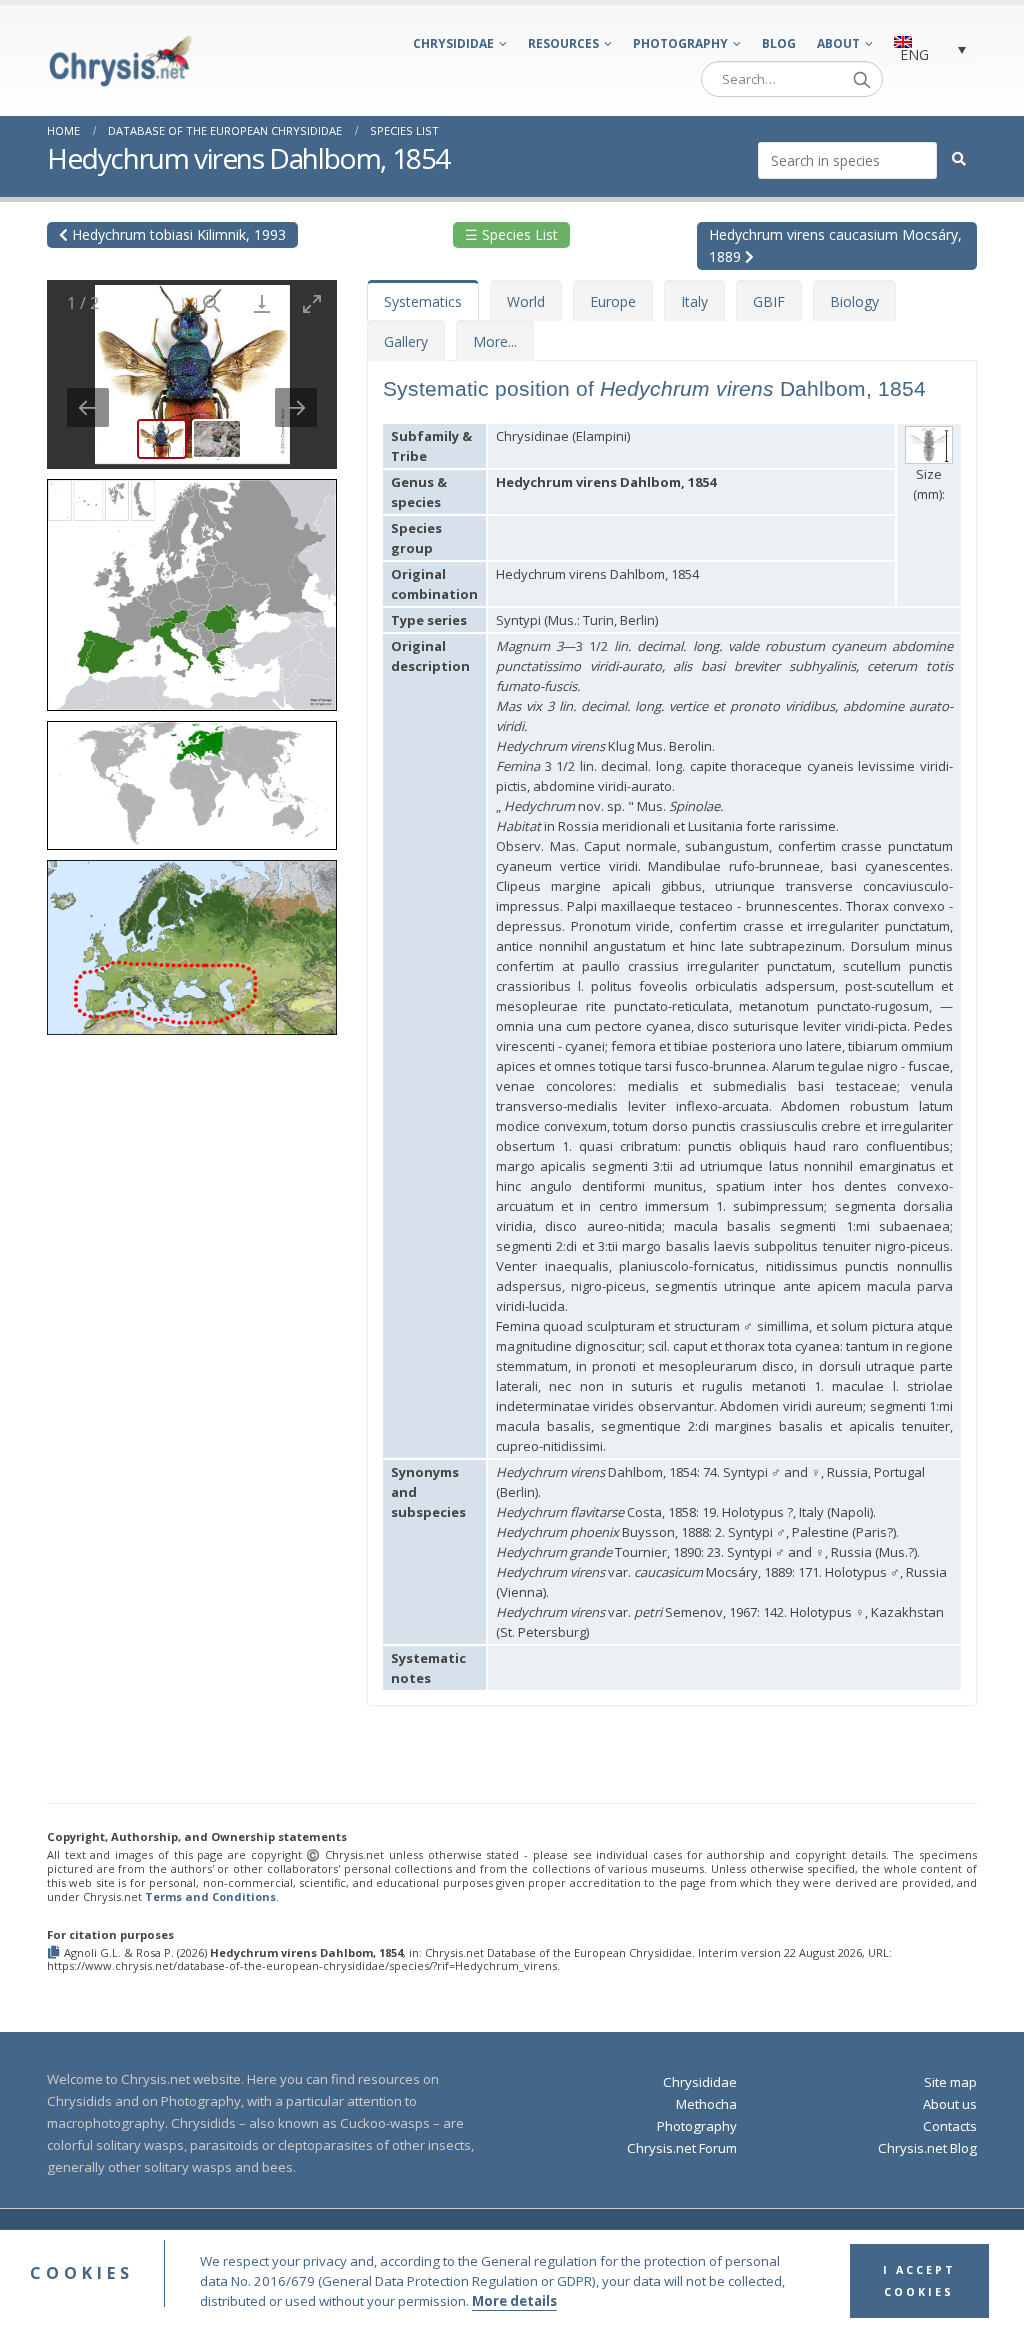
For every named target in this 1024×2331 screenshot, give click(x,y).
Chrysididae (453, 43)
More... (495, 341)
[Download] (262, 303)
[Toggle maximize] (312, 303)
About (838, 43)
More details (514, 2301)
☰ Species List (511, 234)
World (526, 301)
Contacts (950, 2126)
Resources (563, 43)
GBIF (769, 301)
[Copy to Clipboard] (55, 1953)
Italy (694, 301)
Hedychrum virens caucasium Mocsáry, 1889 (835, 245)
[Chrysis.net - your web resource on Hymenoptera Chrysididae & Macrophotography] (120, 61)
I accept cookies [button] (919, 2281)
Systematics (423, 301)
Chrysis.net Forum (682, 2148)
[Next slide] (296, 407)
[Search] (862, 79)
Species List (404, 130)
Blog (779, 43)
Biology (854, 301)
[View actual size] (212, 303)
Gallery (406, 341)
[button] (192, 588)
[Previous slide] (88, 407)
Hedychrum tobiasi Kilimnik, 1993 (177, 234)
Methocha (706, 2104)
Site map (950, 2082)
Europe (613, 301)
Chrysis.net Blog (927, 2148)
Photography (680, 43)
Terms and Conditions (210, 1896)
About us (950, 2104)
